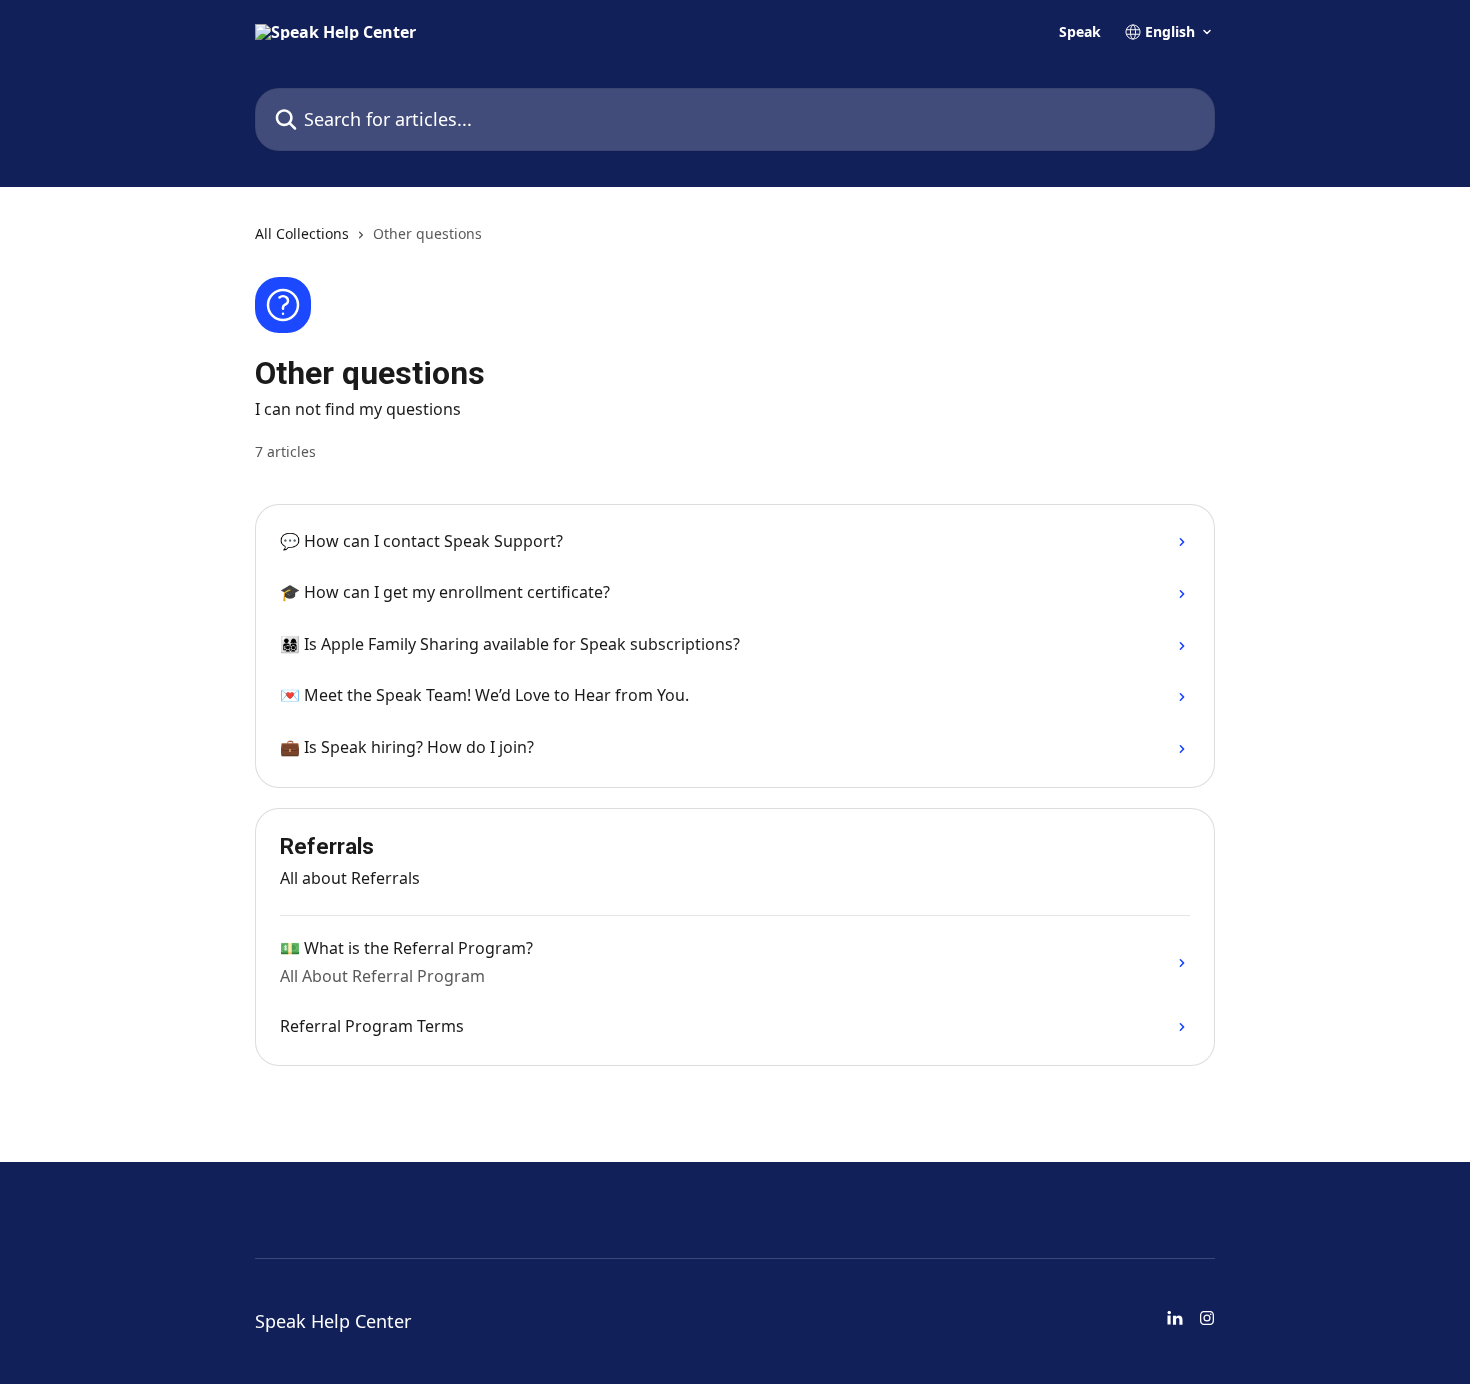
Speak (1080, 32)
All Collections (302, 233)
